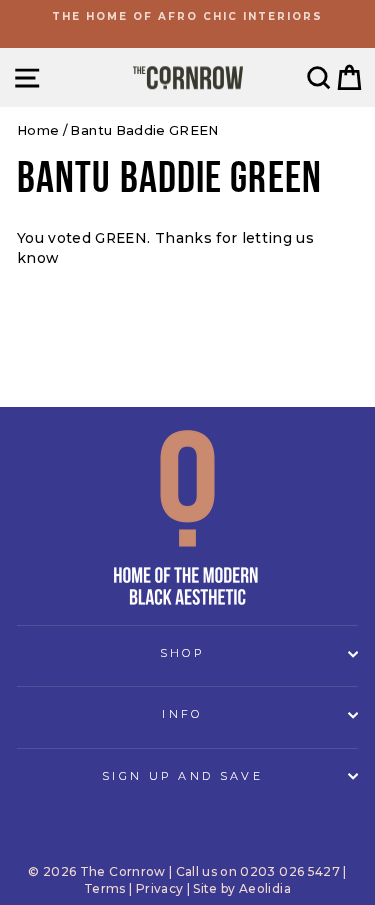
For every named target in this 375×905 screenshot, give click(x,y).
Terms (105, 888)
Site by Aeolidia (242, 888)
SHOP (182, 653)
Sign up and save (182, 776)
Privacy (159, 888)
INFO (182, 714)
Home (38, 130)
